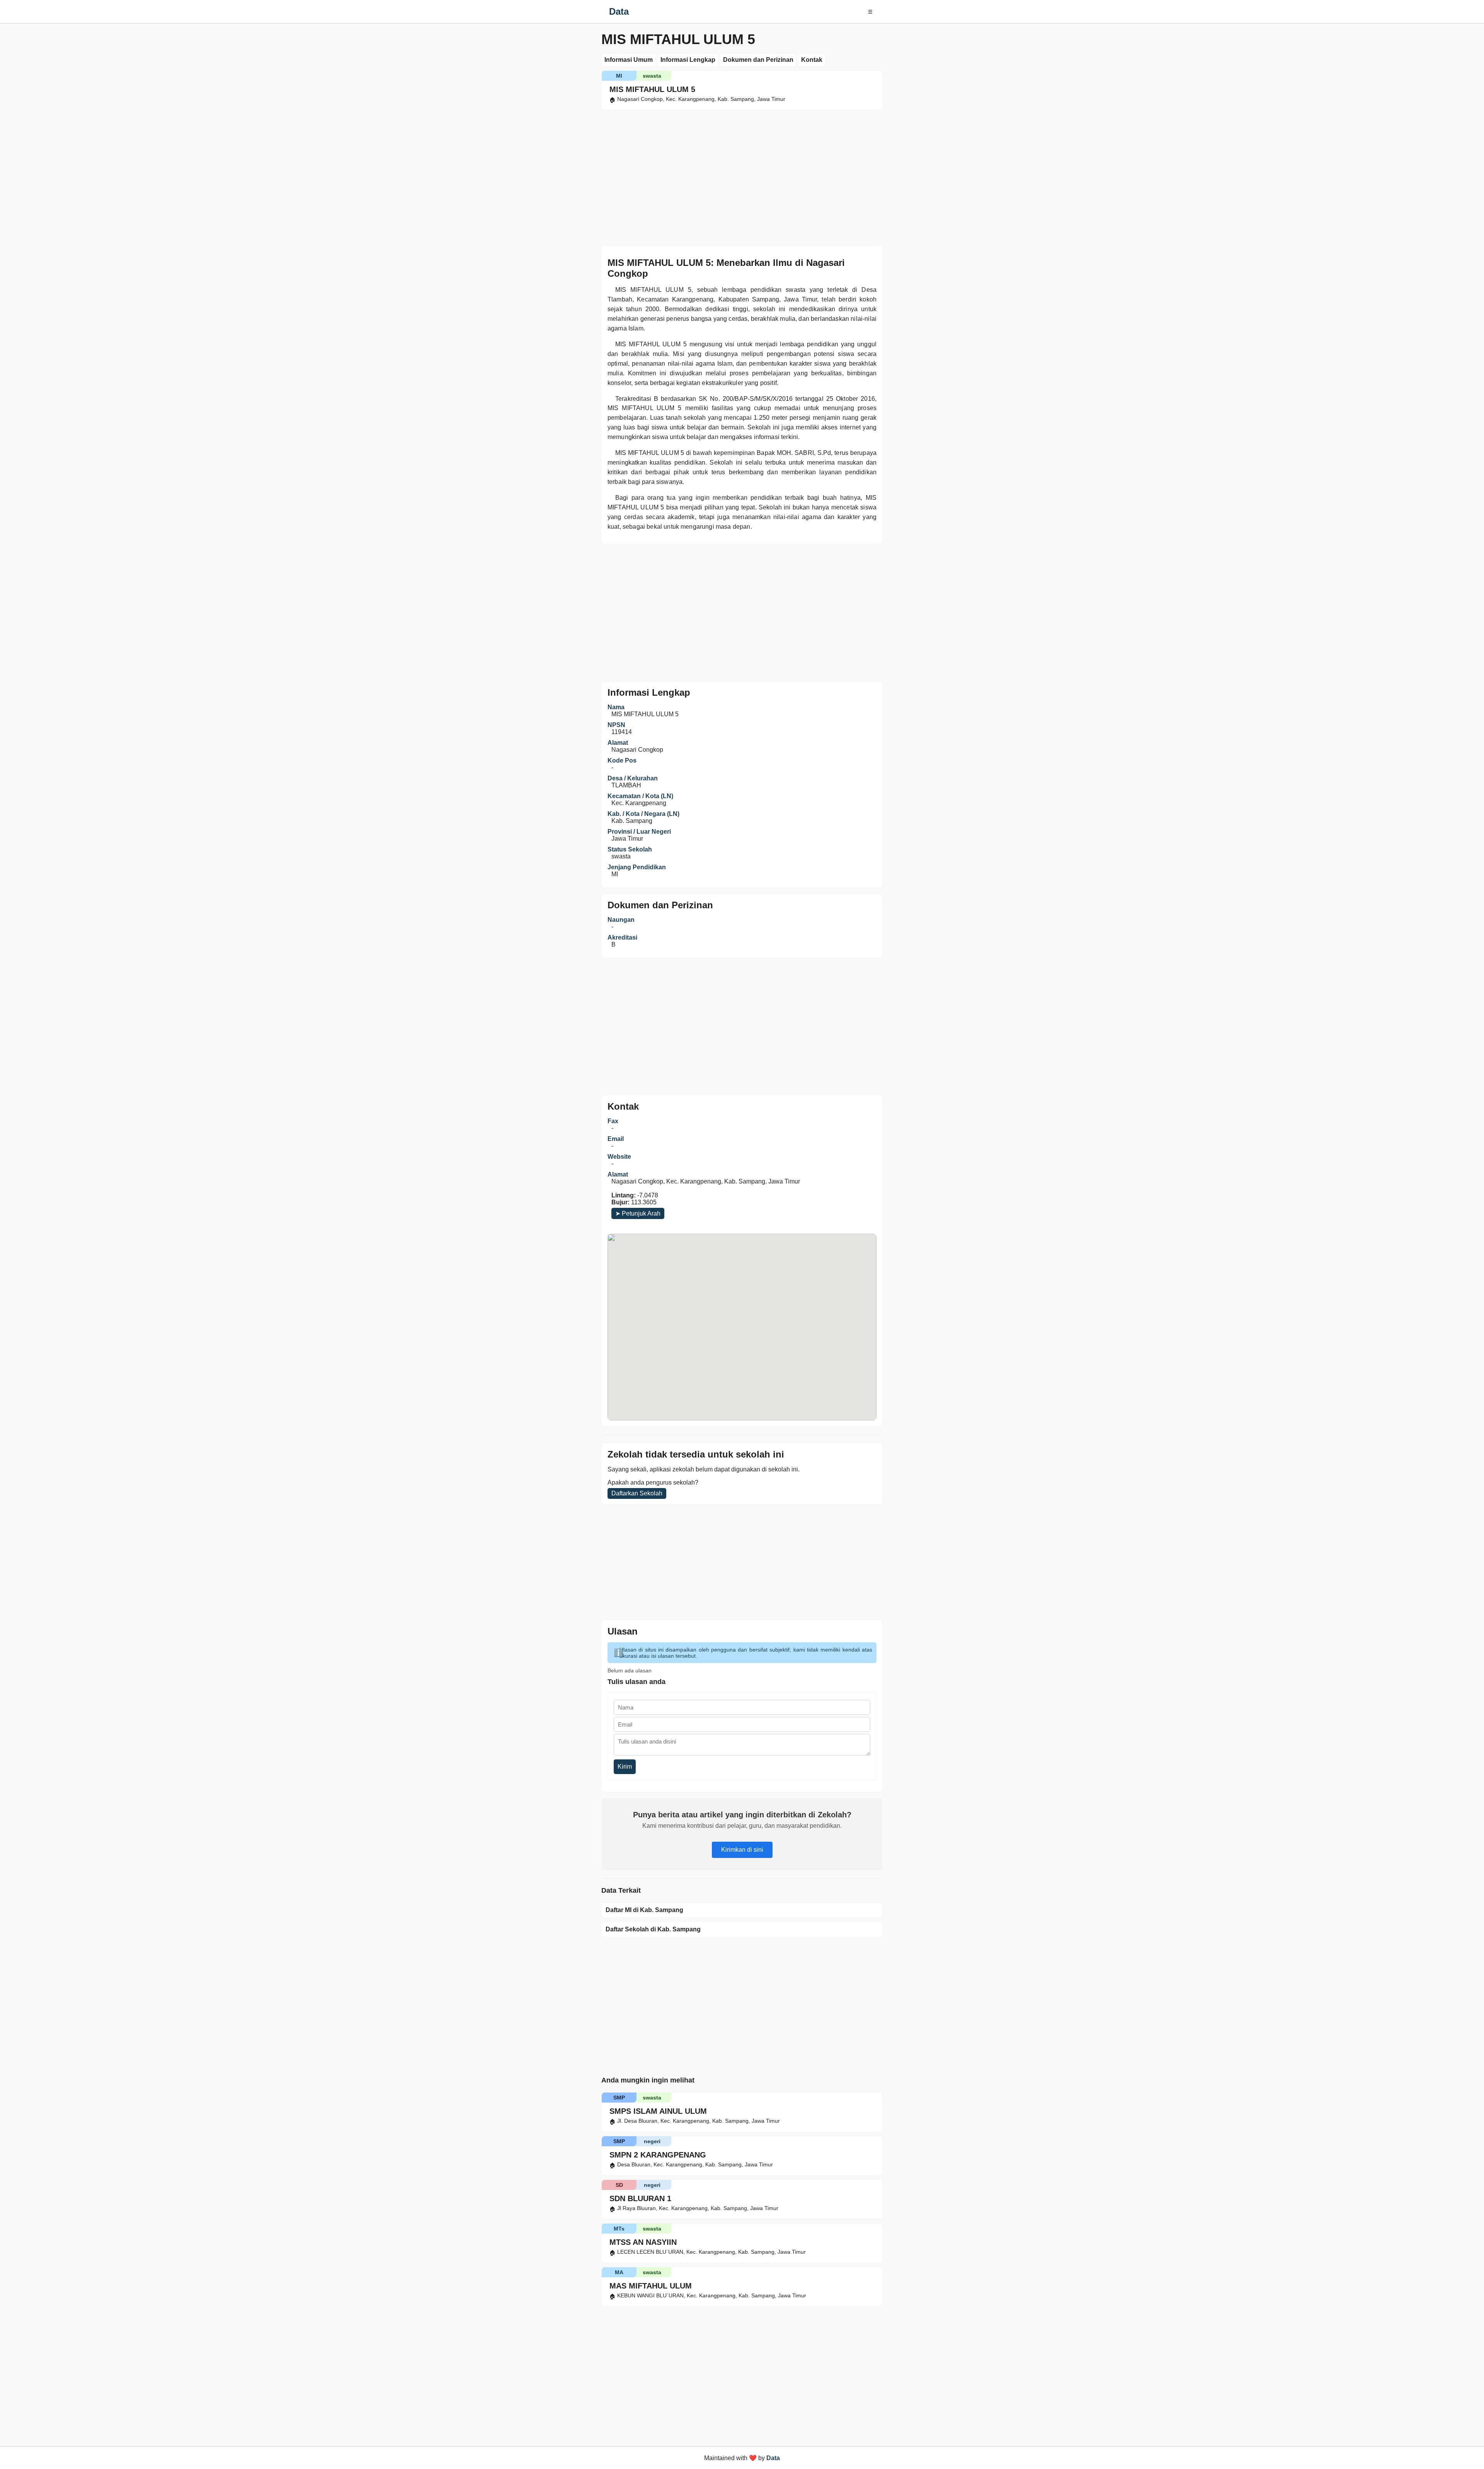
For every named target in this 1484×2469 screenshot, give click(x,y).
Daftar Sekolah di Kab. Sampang (653, 1929)
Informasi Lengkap (688, 60)
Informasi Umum (629, 60)
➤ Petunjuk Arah (638, 1213)
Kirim (625, 1767)
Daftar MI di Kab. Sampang (644, 1910)
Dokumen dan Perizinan (758, 60)
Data (619, 11)
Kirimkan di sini (742, 1850)
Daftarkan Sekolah (637, 1493)
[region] (742, 176)
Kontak (812, 60)
